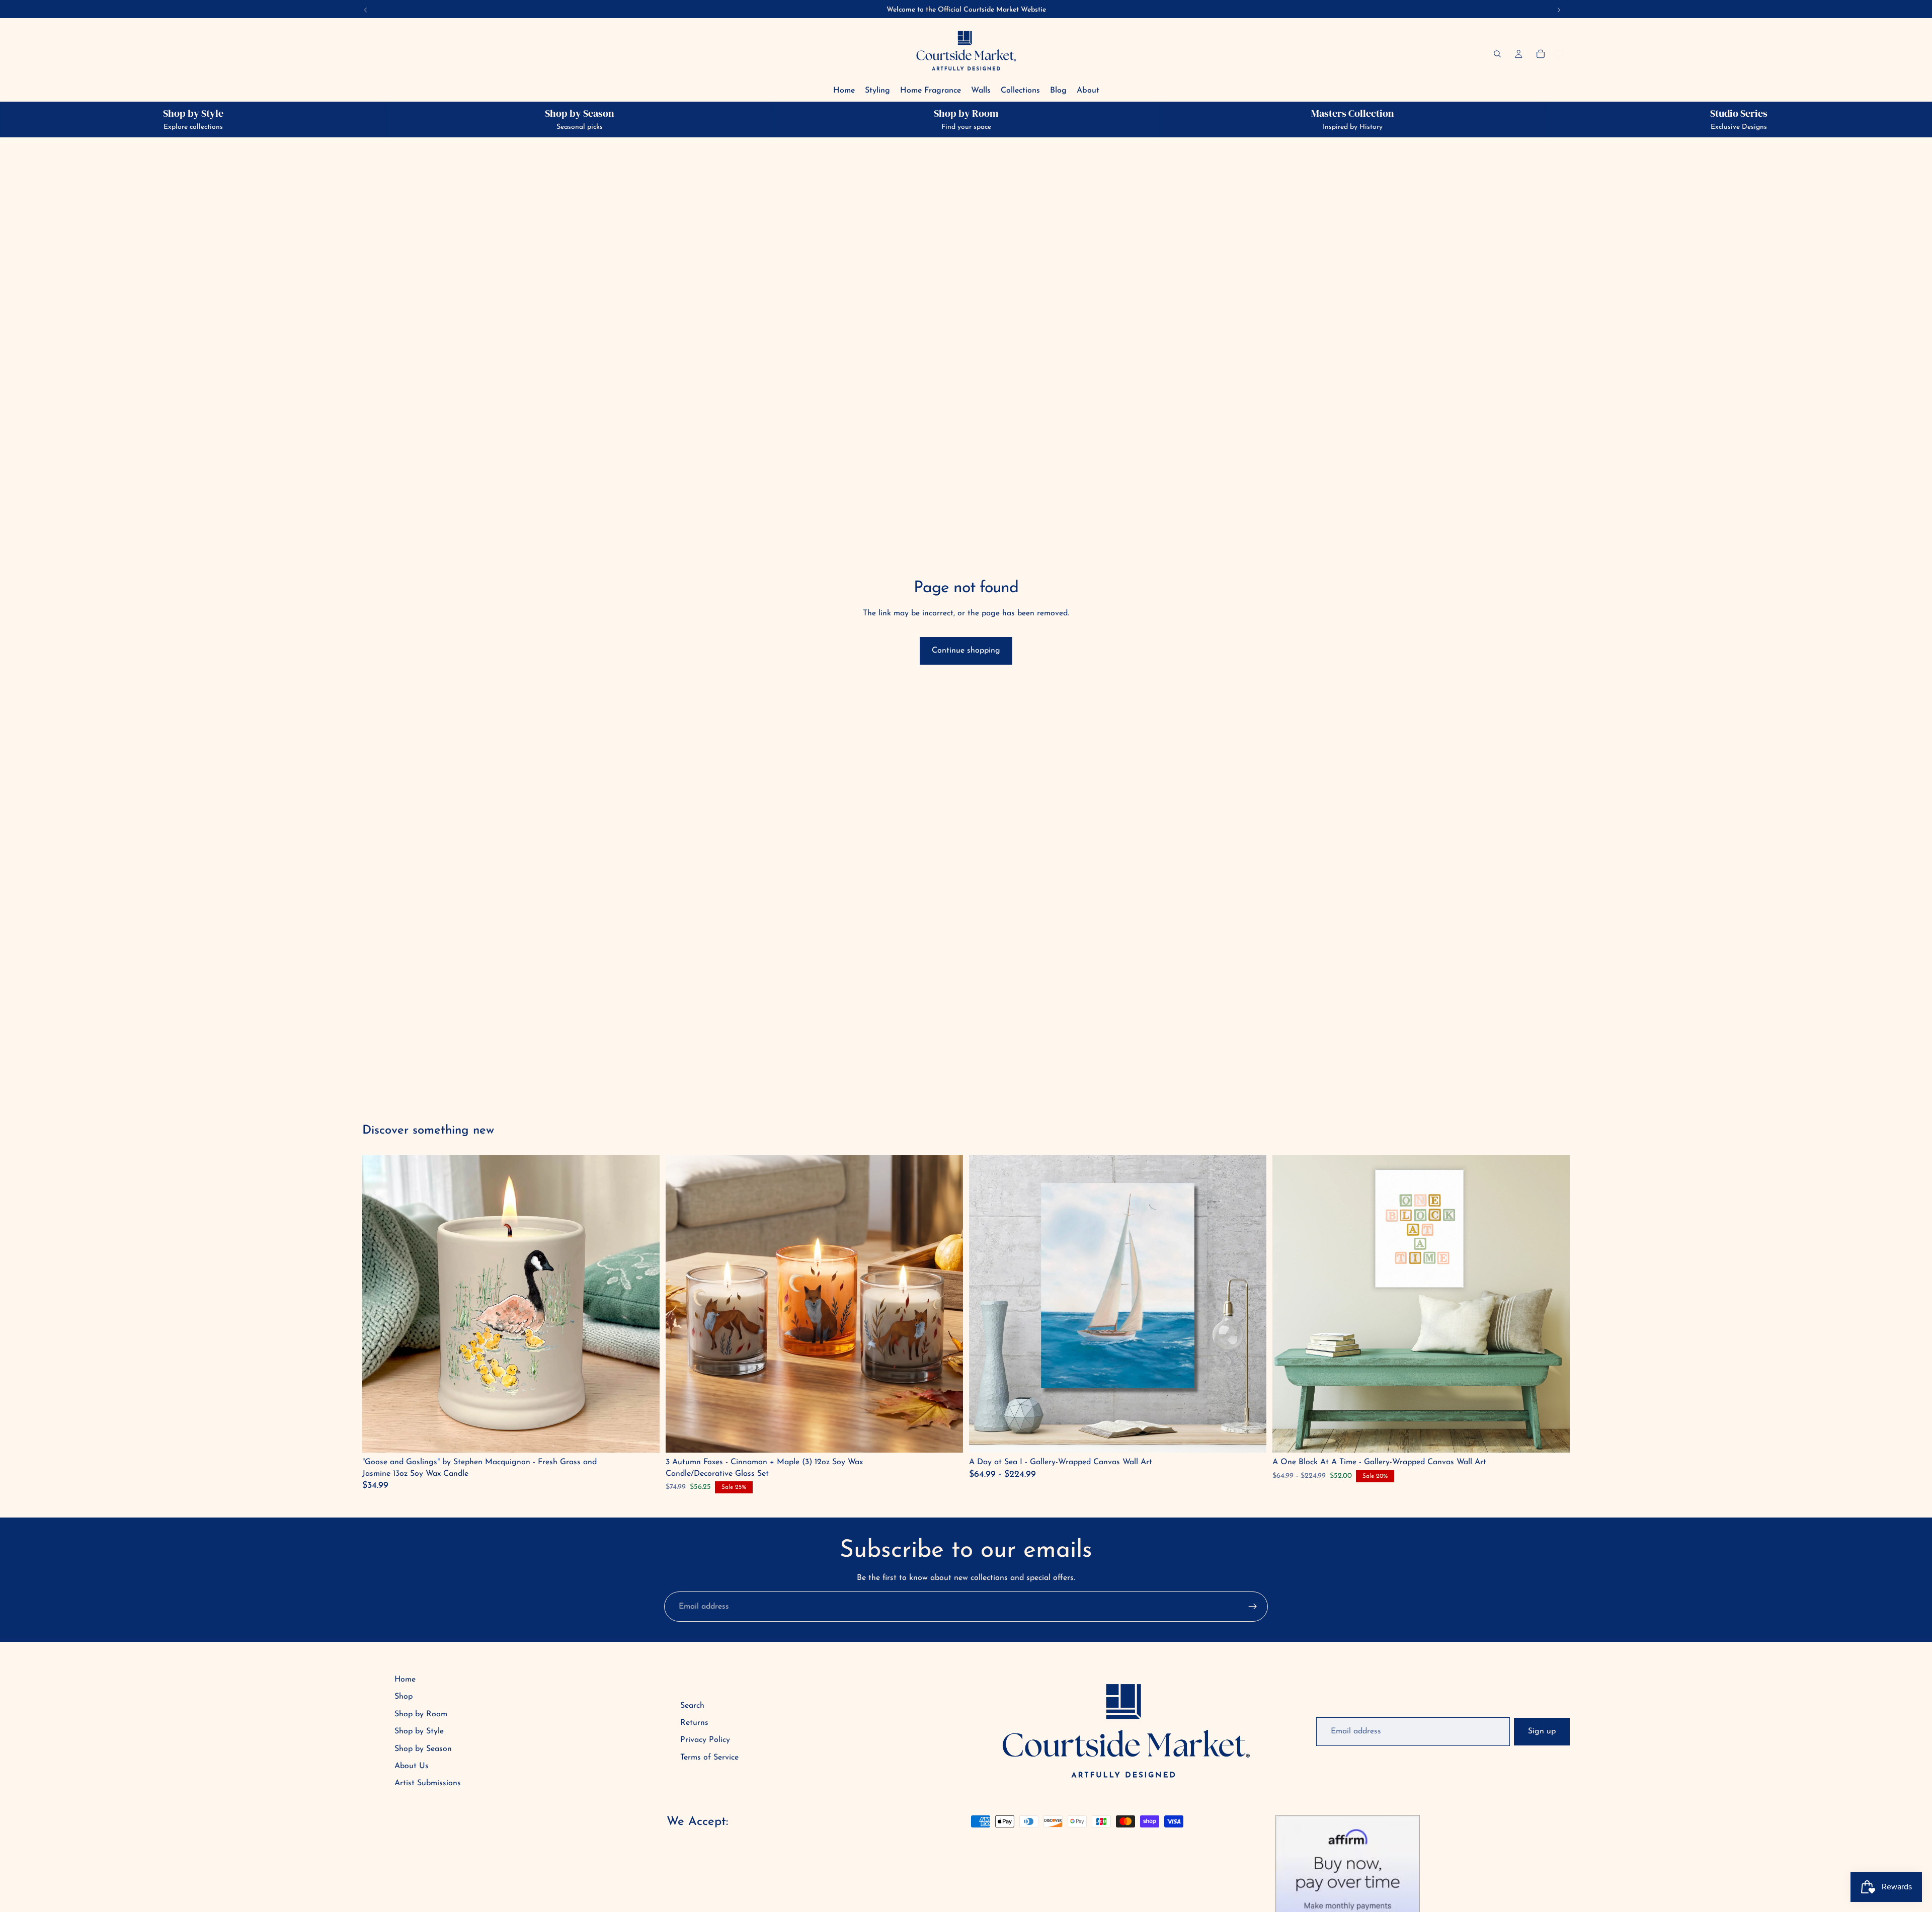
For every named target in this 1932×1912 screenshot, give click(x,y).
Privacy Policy (705, 1740)
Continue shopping (966, 651)
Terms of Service (709, 1758)
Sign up (1542, 1731)
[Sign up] (1253, 1607)
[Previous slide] (984, 1304)
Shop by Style (419, 1731)
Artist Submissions (428, 1783)
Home (405, 1680)
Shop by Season (423, 1749)
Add (645, 1437)
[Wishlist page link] (1559, 54)
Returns (694, 1723)
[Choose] (1251, 1437)
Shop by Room (421, 1714)
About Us (412, 1766)
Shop (404, 1697)
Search (692, 1706)
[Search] (1497, 54)
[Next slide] (1251, 1304)
